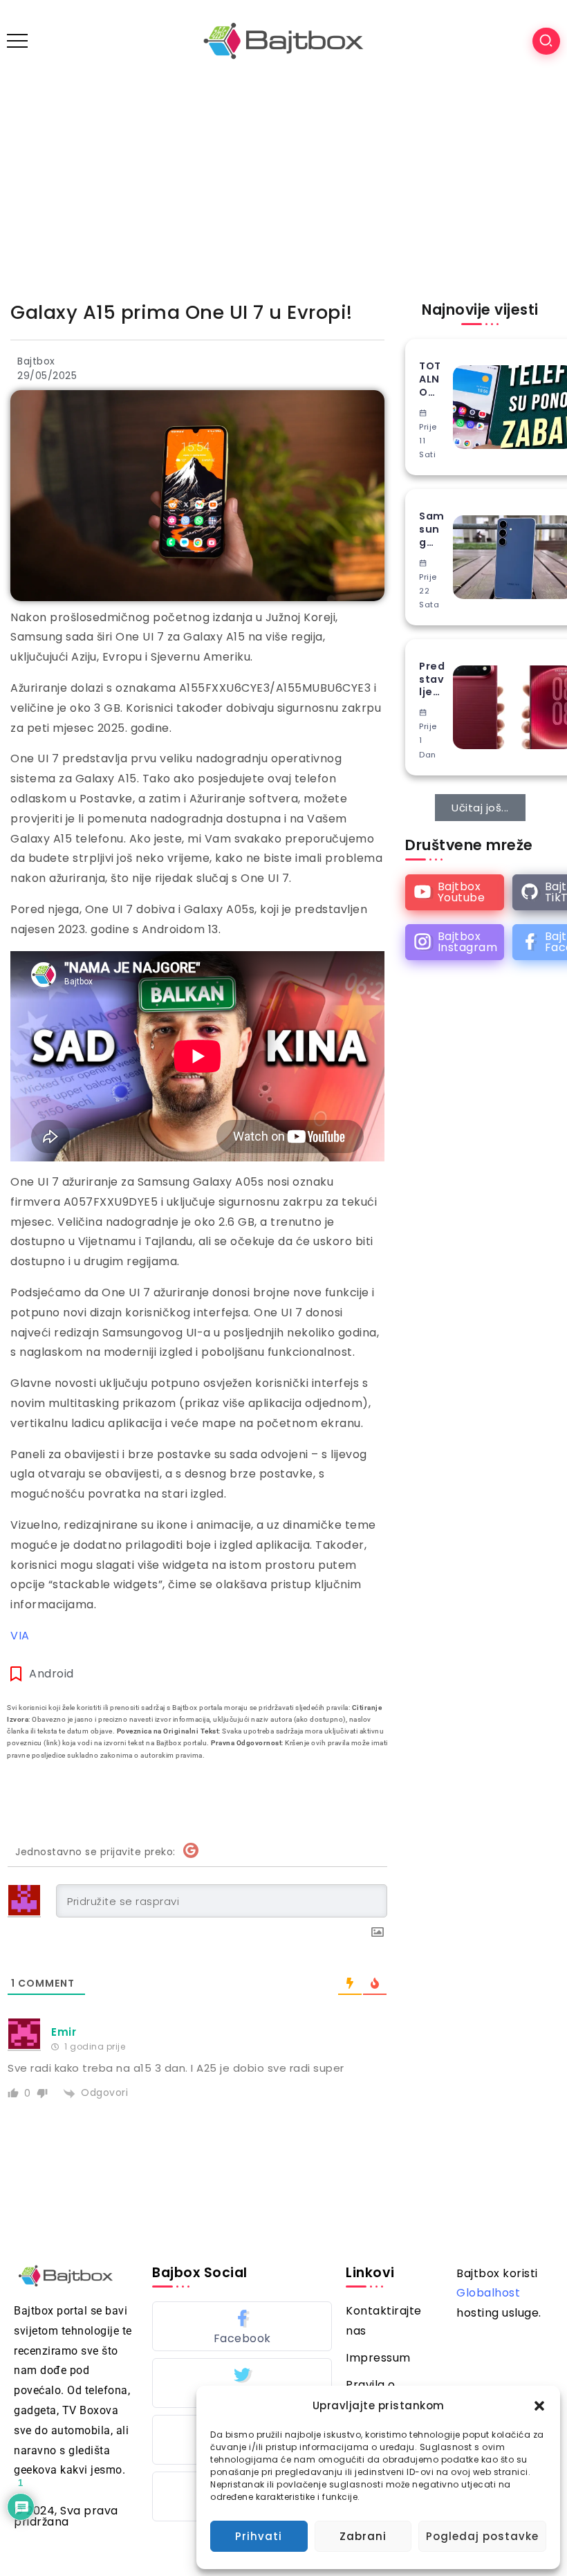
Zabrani (363, 2536)
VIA (20, 1636)
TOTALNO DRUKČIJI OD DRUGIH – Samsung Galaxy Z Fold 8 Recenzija (433, 379)
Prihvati (259, 2536)
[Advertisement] (283, 185)
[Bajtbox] (283, 40)
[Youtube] (455, 892)
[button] (539, 2406)
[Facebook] (242, 2326)
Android (52, 1674)
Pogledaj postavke (482, 2536)
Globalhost (488, 2293)
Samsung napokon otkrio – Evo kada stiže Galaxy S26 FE (433, 529)
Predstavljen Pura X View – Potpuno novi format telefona (432, 679)
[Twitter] (242, 2383)
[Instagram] (455, 942)
